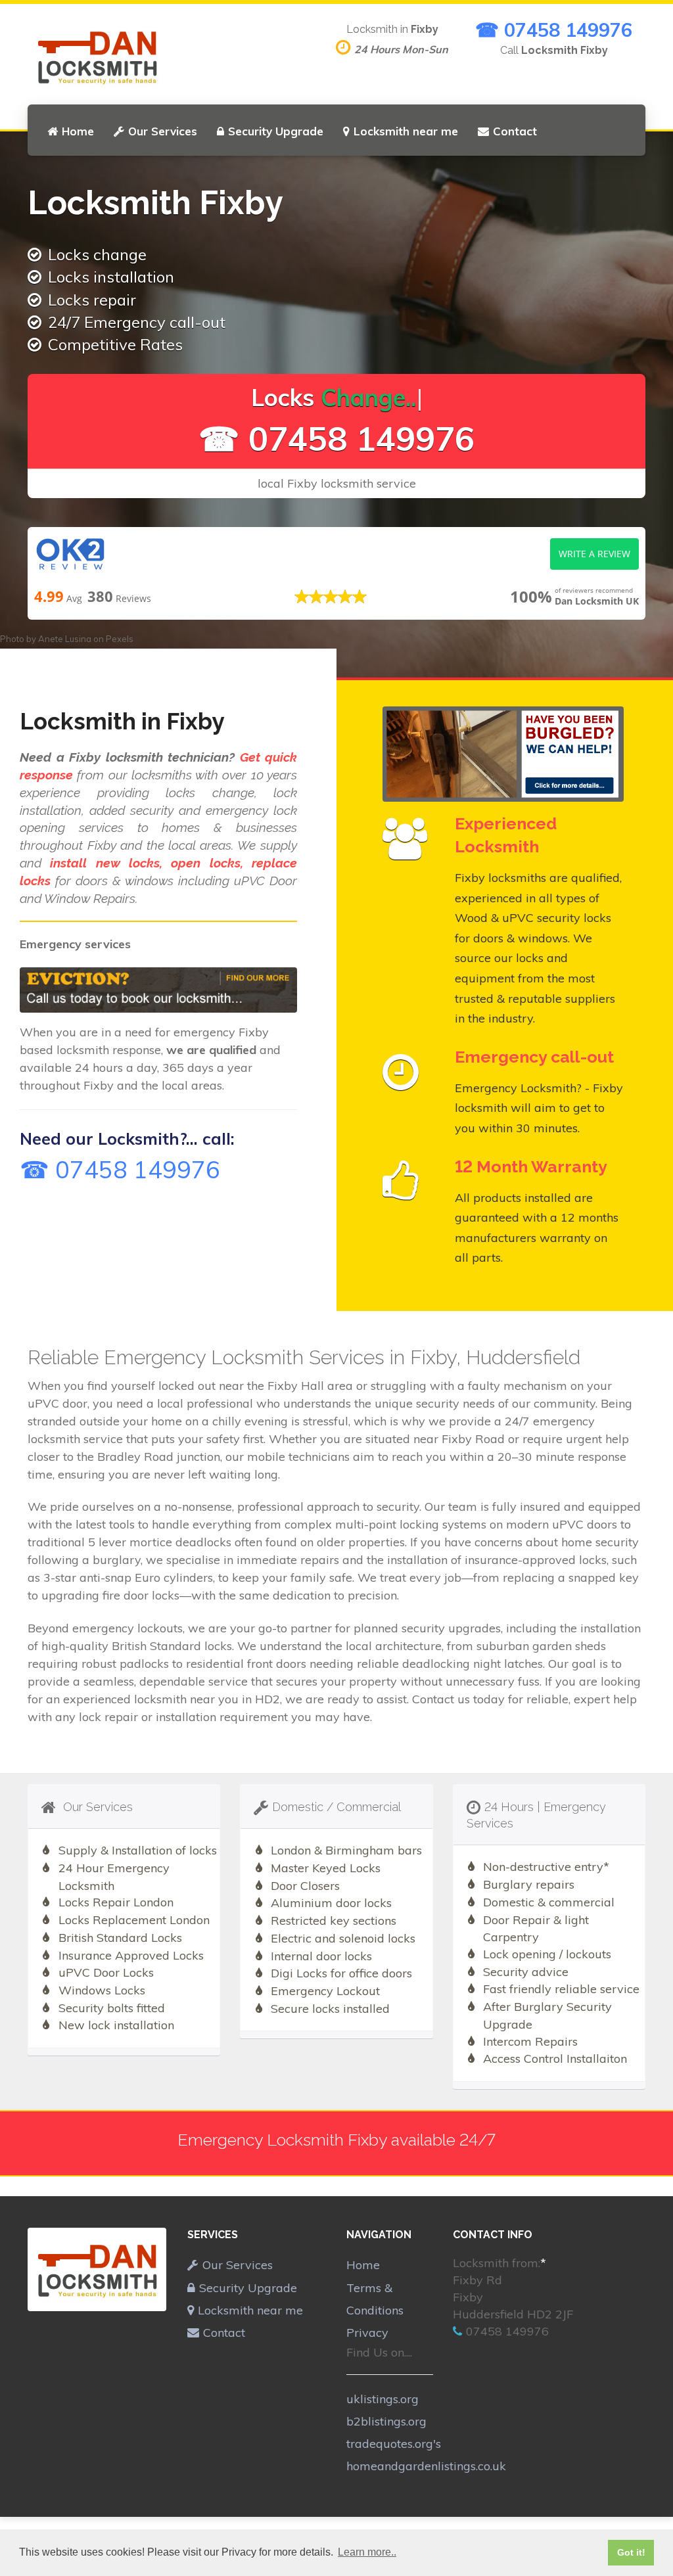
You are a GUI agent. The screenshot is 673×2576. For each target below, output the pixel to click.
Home (78, 131)
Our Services (163, 131)
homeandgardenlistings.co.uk (426, 2466)
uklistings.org (383, 2399)
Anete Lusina (65, 639)
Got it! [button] (631, 2552)
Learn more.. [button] (367, 2552)
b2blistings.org (386, 2421)
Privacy (367, 2333)
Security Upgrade (276, 131)
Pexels (120, 639)
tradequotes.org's (394, 2444)
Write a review (594, 554)
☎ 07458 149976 (554, 30)
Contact (515, 131)
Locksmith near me (406, 131)
